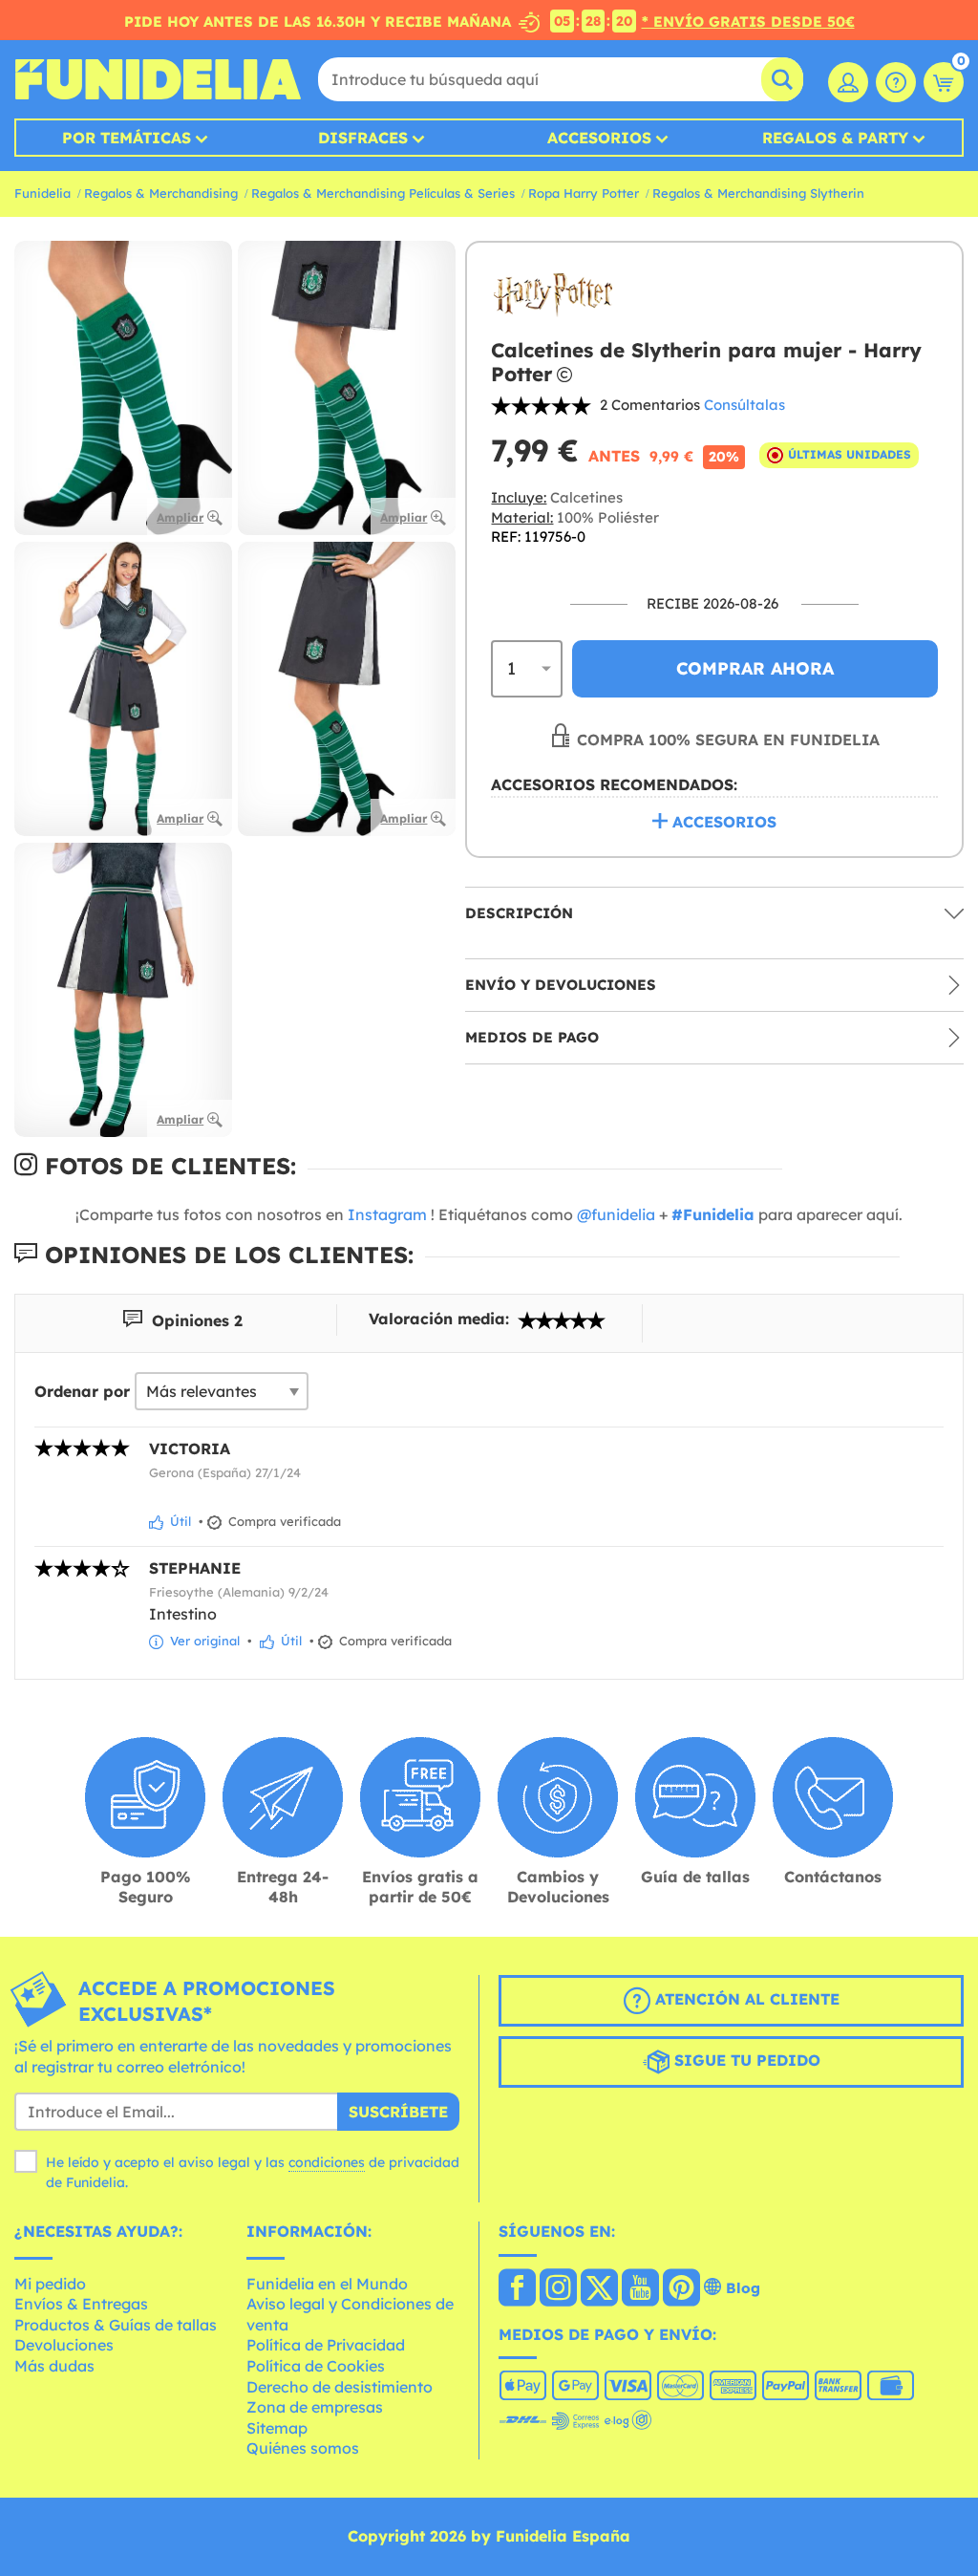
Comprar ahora (755, 668)
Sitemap (277, 2428)
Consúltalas (744, 405)
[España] (517, 2289)
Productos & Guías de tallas (116, 2325)
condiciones (327, 2162)
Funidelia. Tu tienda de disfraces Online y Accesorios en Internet (158, 79)
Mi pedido (50, 2284)
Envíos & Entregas (81, 2304)
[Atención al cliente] (896, 82)
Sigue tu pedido (745, 2060)
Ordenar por (82, 1391)
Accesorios (599, 138)
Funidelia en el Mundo (327, 2284)
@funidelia (616, 1214)
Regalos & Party (835, 138)
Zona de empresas (315, 2407)
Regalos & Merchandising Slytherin (758, 193)
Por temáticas (127, 138)
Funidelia (43, 193)
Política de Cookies (316, 2366)
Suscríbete (398, 2112)
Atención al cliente (745, 1999)
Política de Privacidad (326, 2345)
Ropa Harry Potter (584, 193)
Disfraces (363, 138)
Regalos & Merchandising (161, 193)
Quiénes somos (303, 2448)
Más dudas (54, 2366)
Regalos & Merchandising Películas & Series (383, 193)
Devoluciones (64, 2345)
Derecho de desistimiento (340, 2387)
